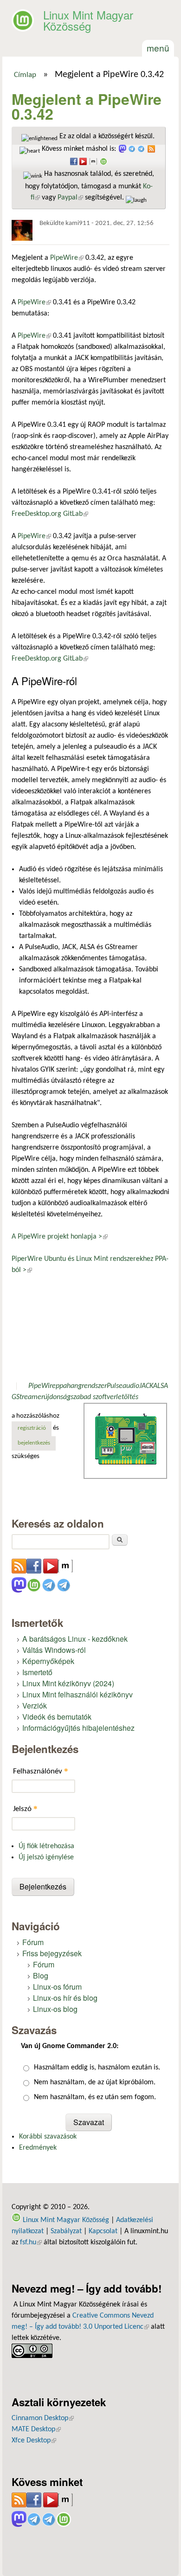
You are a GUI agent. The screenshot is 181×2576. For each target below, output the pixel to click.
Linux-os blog (55, 2009)
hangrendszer (87, 1386)
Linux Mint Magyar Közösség (88, 20)
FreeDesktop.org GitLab (50, 514)
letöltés (127, 1397)
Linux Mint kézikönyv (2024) (68, 1683)
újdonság (57, 1397)
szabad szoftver (93, 1397)
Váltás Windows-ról (54, 1650)
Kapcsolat (103, 2231)
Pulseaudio (123, 1386)
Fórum (33, 1942)
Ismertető (37, 1672)
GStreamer (28, 1397)
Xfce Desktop (34, 2441)
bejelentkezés (34, 1443)
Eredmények (38, 2148)
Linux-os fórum (57, 1987)
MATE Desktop (36, 2429)
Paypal (70, 198)
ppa (61, 1386)
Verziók (35, 1706)
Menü (158, 48)
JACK (146, 1386)
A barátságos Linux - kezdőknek (75, 1639)
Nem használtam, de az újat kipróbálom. (95, 2082)
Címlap (25, 75)
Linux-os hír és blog (65, 1998)
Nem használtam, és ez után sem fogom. (95, 2097)
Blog (41, 1975)
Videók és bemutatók (57, 1717)
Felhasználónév (41, 1771)
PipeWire (67, 258)
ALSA (161, 1386)
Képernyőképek (48, 1661)
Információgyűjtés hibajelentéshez (78, 1728)
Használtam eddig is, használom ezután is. (97, 2068)
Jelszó (25, 1808)
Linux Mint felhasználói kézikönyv (78, 1694)
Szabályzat (66, 2231)
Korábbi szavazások (48, 2137)
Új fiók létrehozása (46, 1846)
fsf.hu (31, 2242)
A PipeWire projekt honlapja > (60, 1237)
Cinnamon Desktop (43, 2418)
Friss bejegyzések (52, 1953)
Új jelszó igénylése (46, 1857)
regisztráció (32, 1428)
